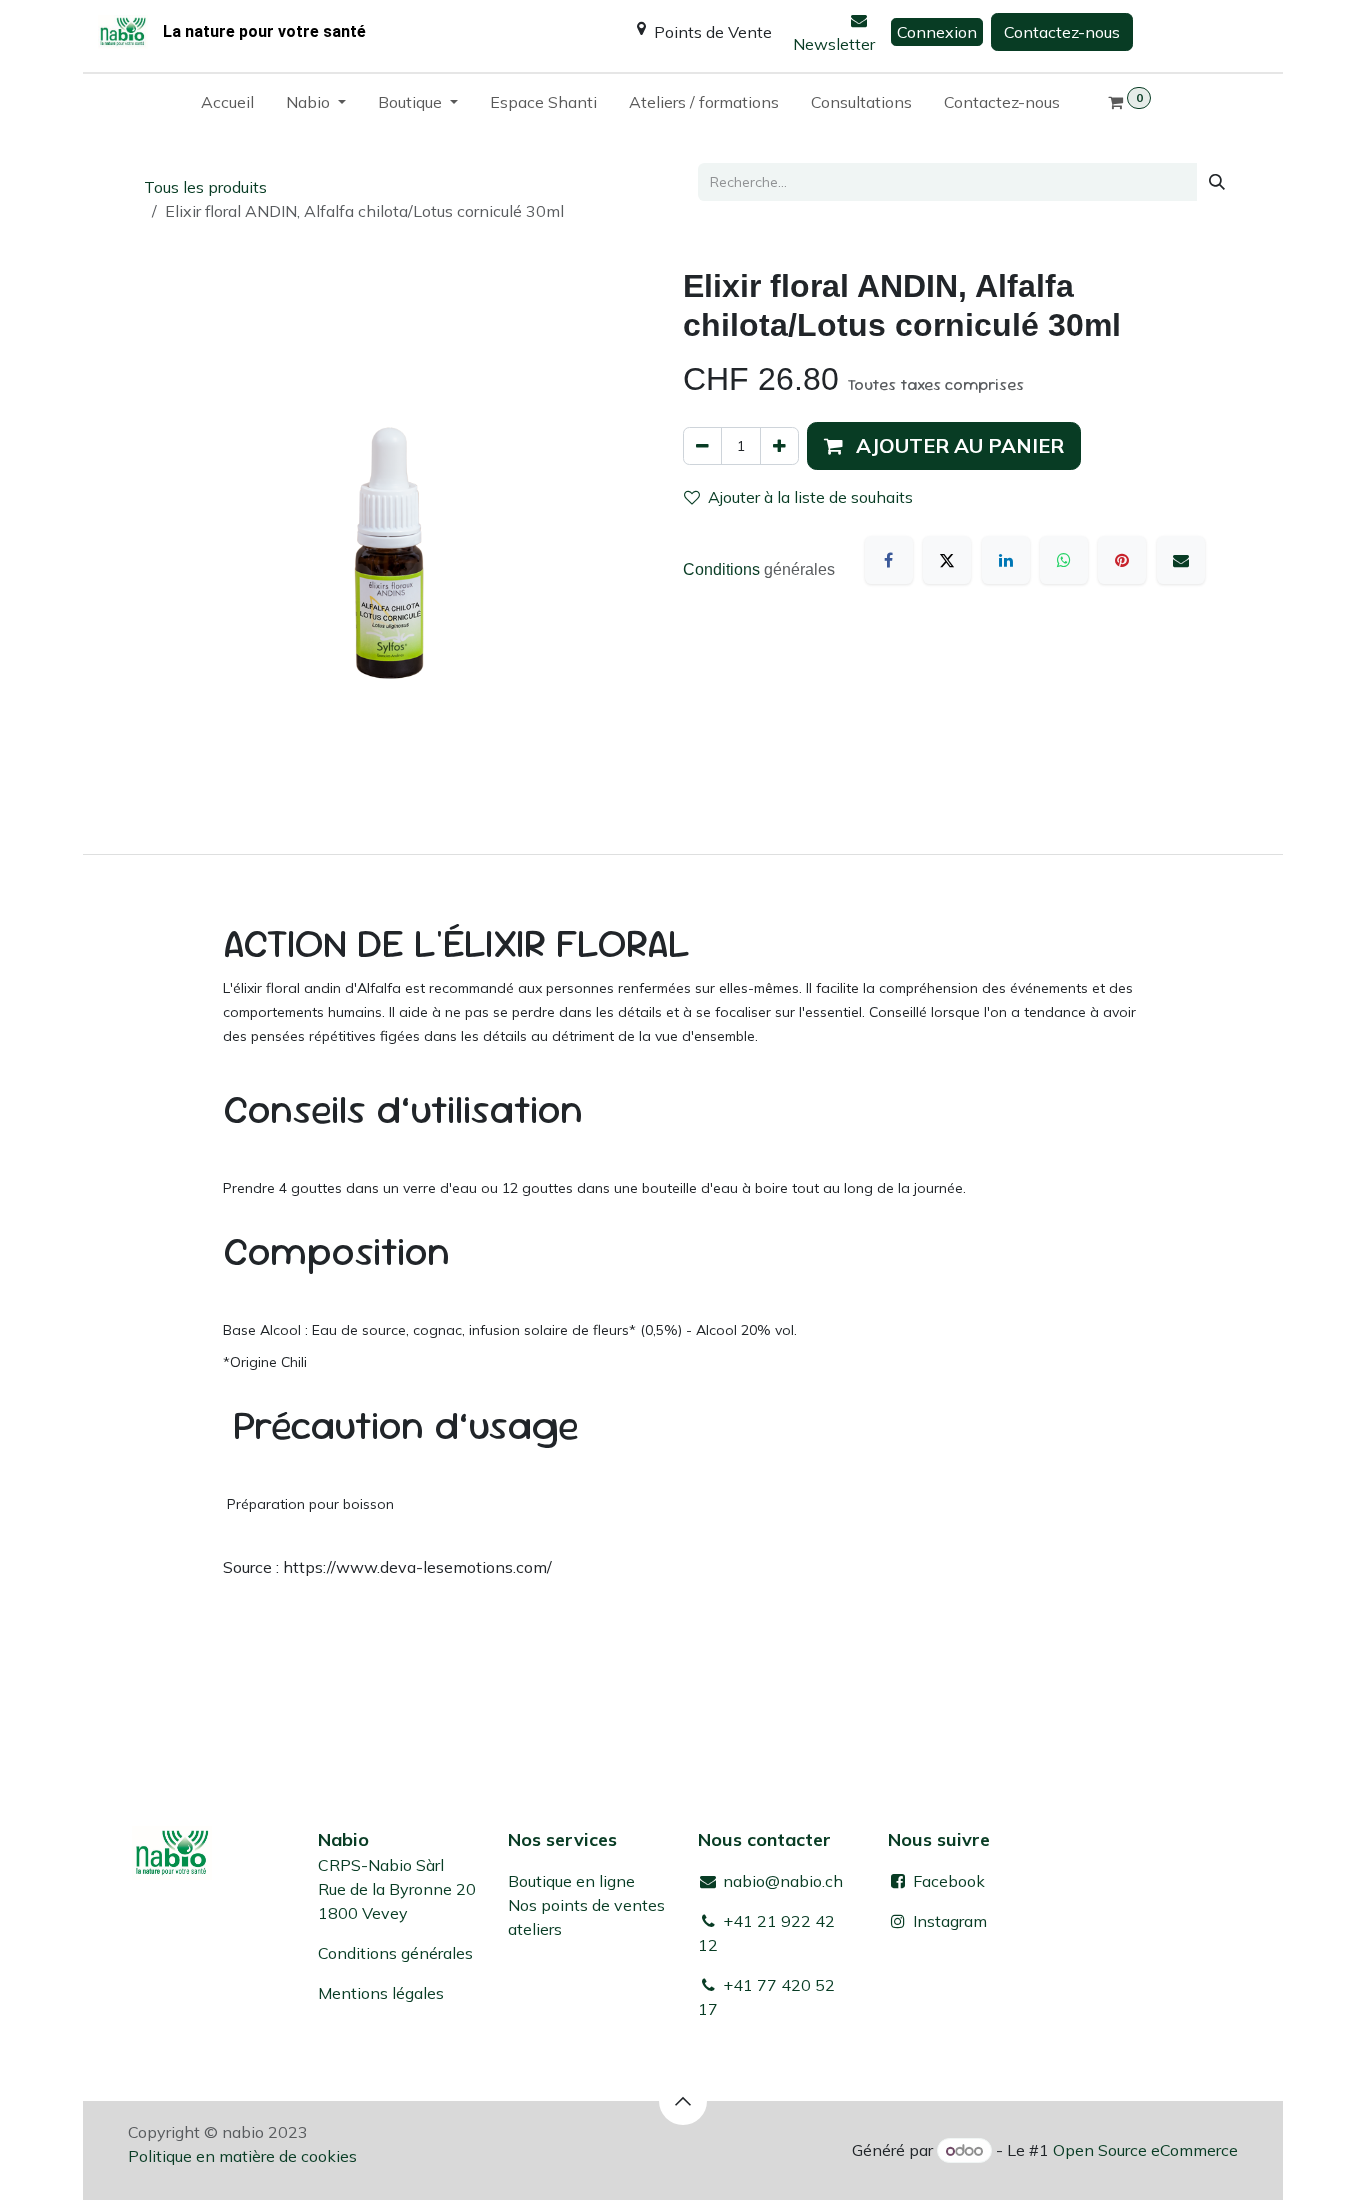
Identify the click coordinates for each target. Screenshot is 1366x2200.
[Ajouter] (779, 446)
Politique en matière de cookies (242, 2156)
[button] (944, 446)
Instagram (950, 1921)
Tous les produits (205, 187)
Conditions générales (395, 1953)
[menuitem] (227, 106)
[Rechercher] (1217, 182)
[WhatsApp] (1064, 560)
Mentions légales (381, 1993)
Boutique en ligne (571, 1881)
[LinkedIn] (1006, 560)
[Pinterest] (1122, 560)
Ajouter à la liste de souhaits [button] (810, 497)
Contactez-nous (1062, 32)
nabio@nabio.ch (781, 1881)
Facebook (947, 1881)
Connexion (937, 32)
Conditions (723, 569)
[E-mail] (1181, 560)
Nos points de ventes (586, 1905)
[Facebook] (889, 560)
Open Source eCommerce (1145, 2150)
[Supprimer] (702, 446)
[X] (947, 560)
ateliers (535, 1929)
